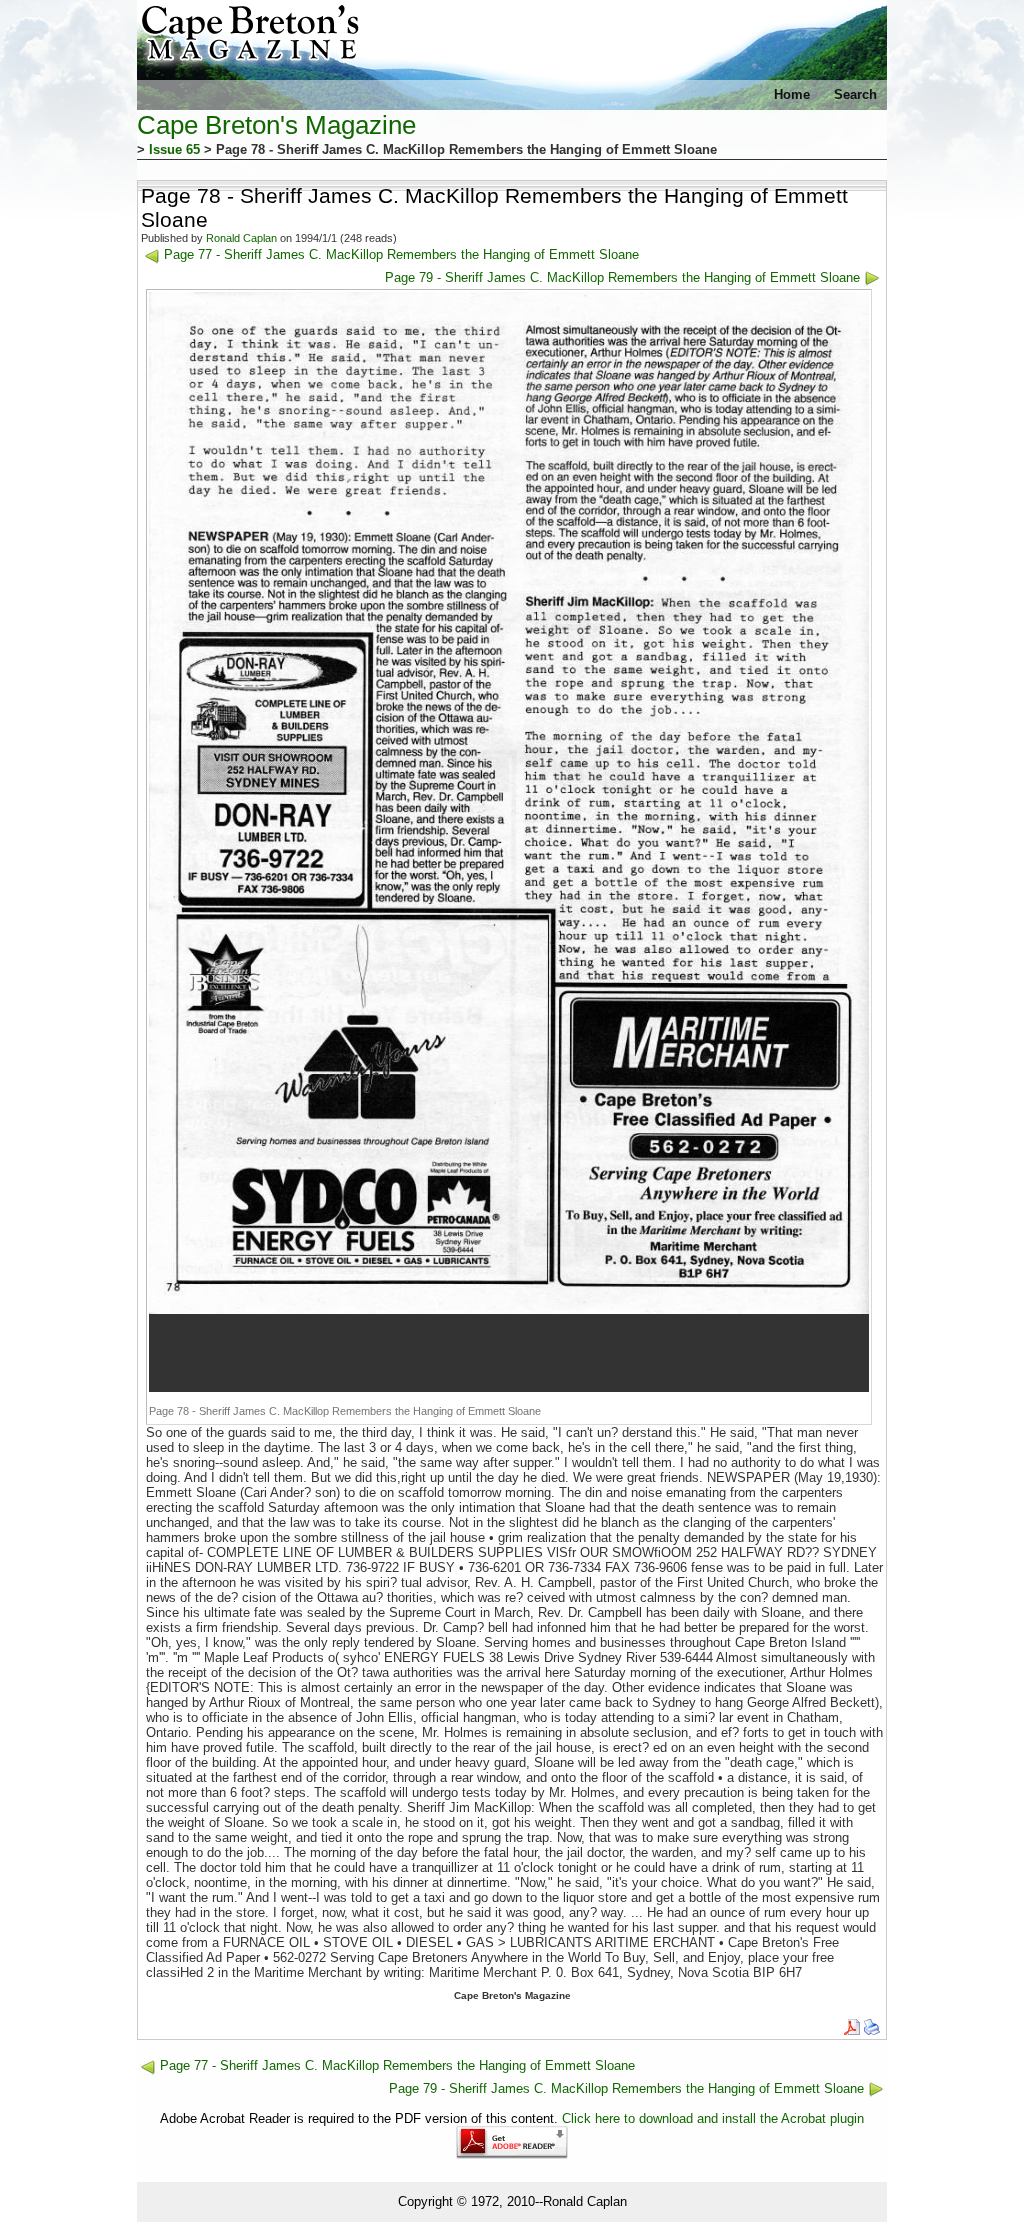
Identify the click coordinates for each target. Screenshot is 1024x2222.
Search (855, 94)
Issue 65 (174, 149)
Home (792, 94)
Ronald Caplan (241, 238)
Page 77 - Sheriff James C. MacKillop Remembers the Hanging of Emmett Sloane (401, 254)
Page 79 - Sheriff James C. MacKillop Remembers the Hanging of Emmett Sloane (622, 277)
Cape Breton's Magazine (276, 125)
